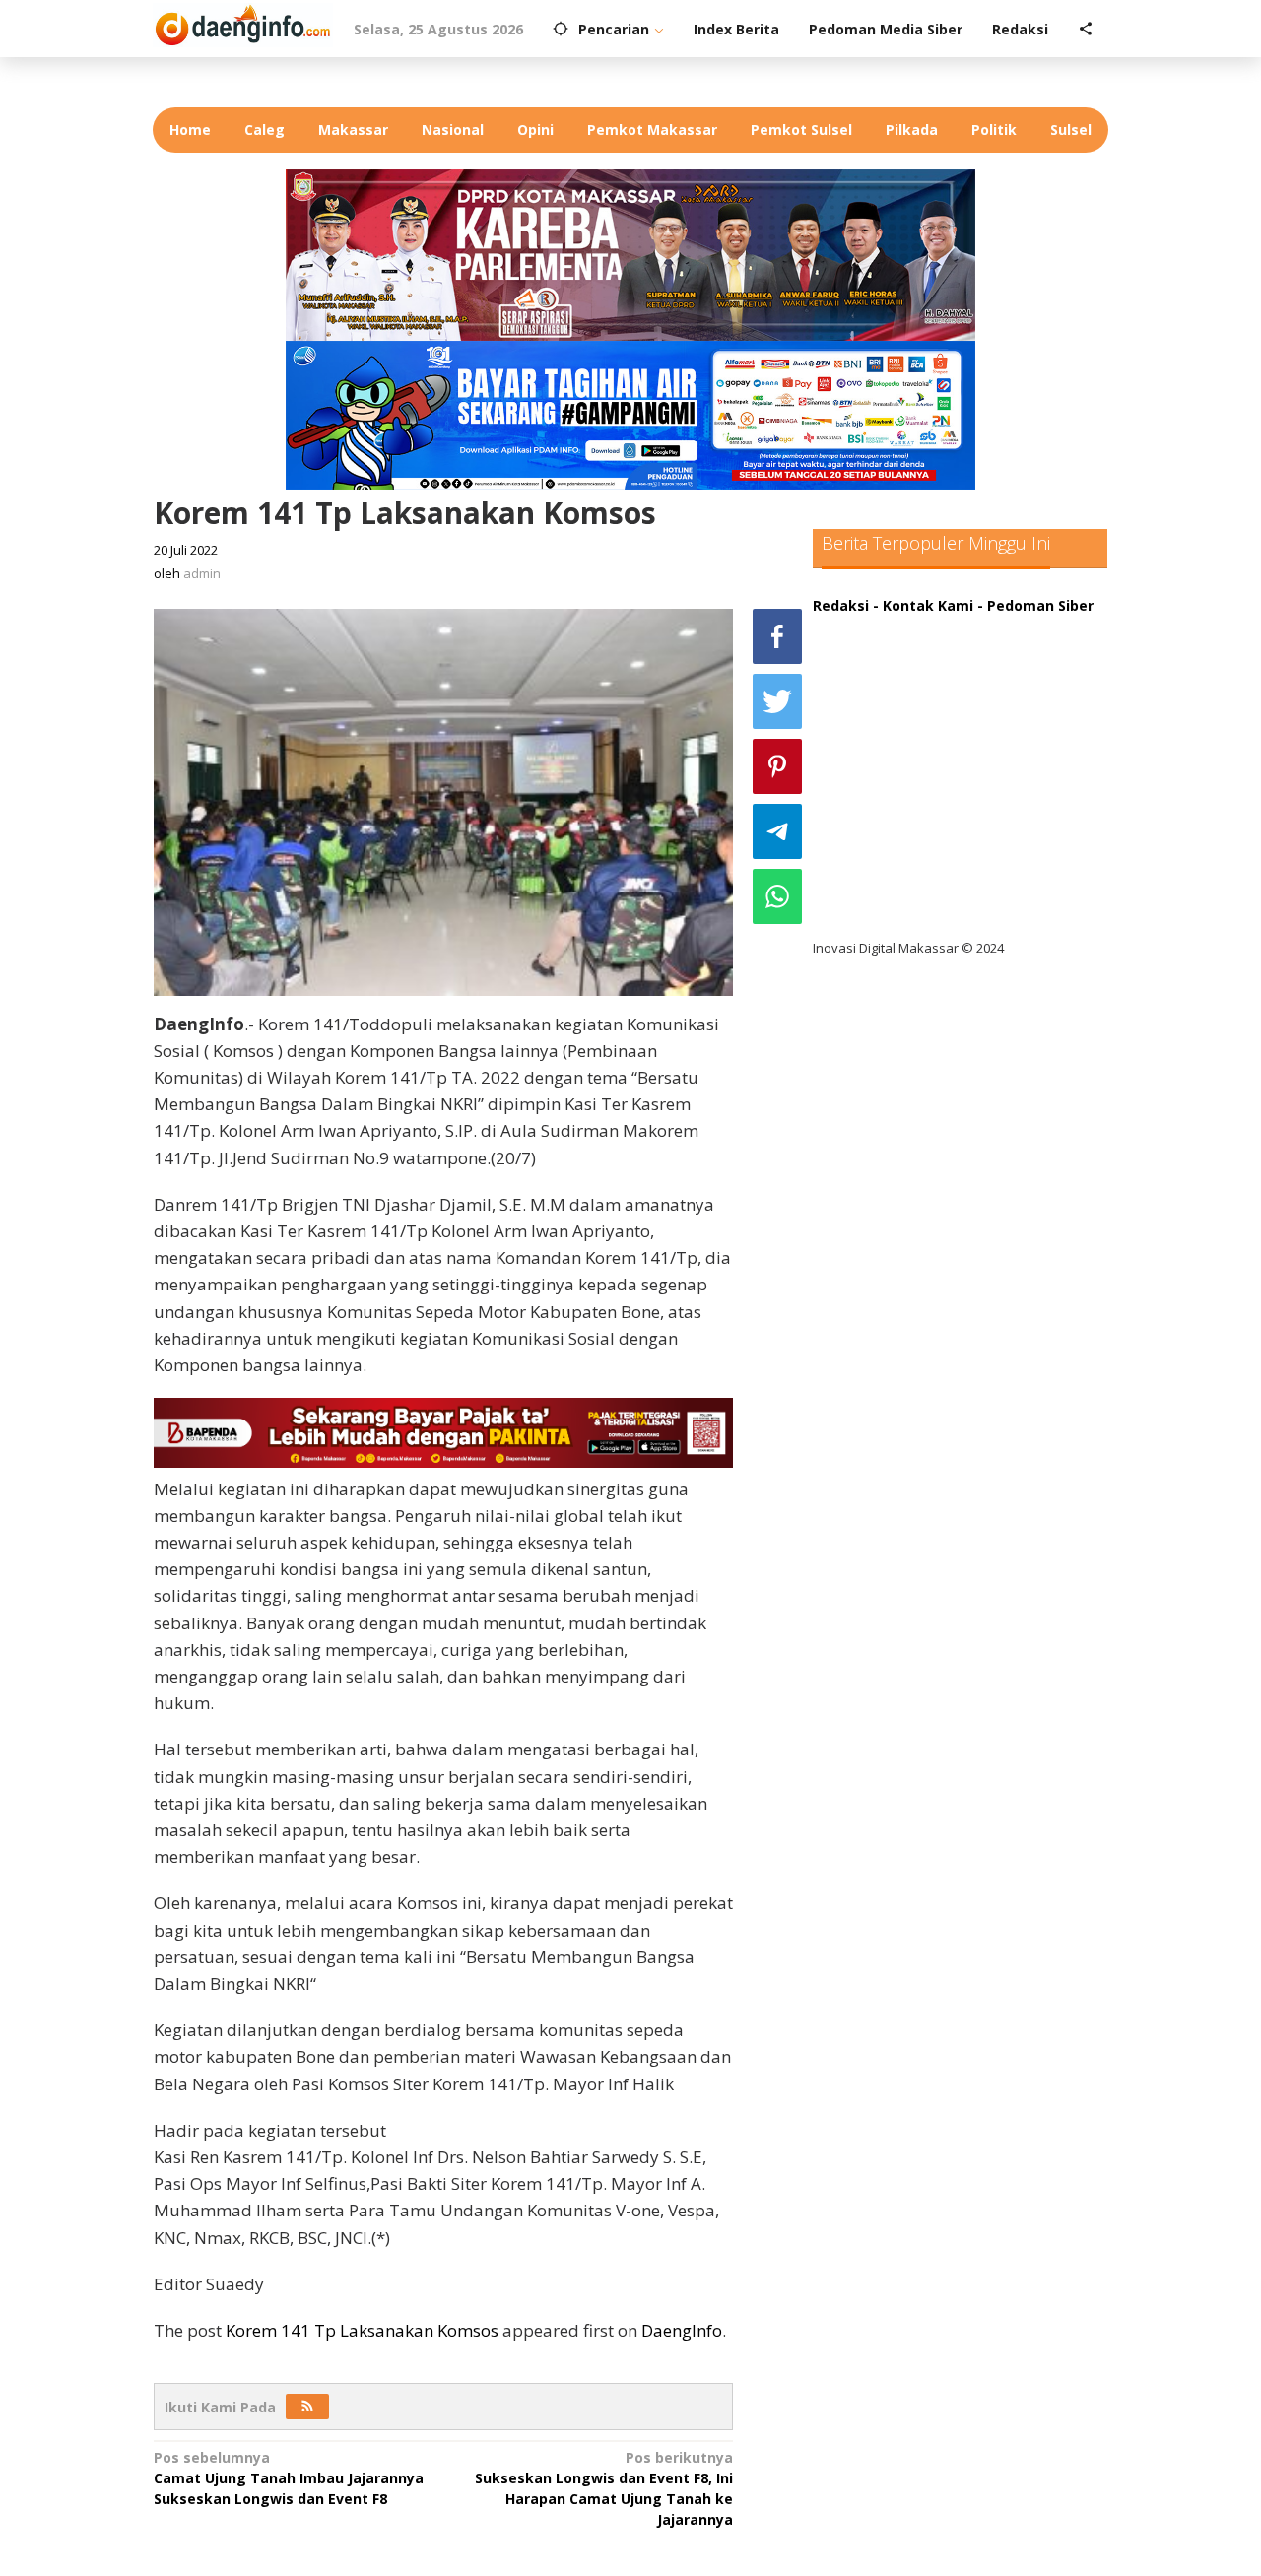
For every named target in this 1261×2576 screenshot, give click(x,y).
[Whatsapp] (777, 896)
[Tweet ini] (777, 701)
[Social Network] (1086, 30)
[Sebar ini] (777, 636)
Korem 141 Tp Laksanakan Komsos (362, 2330)
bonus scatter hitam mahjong (934, 828)
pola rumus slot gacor (906, 707)
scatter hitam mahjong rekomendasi (960, 626)
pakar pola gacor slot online (928, 868)
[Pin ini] (777, 766)
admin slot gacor (888, 747)
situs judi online (884, 788)
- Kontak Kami (923, 605)
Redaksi (841, 605)
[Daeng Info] (243, 22)
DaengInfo (682, 2330)
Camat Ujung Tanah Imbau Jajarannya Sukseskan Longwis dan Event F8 (289, 2478)
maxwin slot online (895, 666)
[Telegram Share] (777, 831)
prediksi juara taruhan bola (924, 909)
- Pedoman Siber (1035, 605)
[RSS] (307, 2407)
